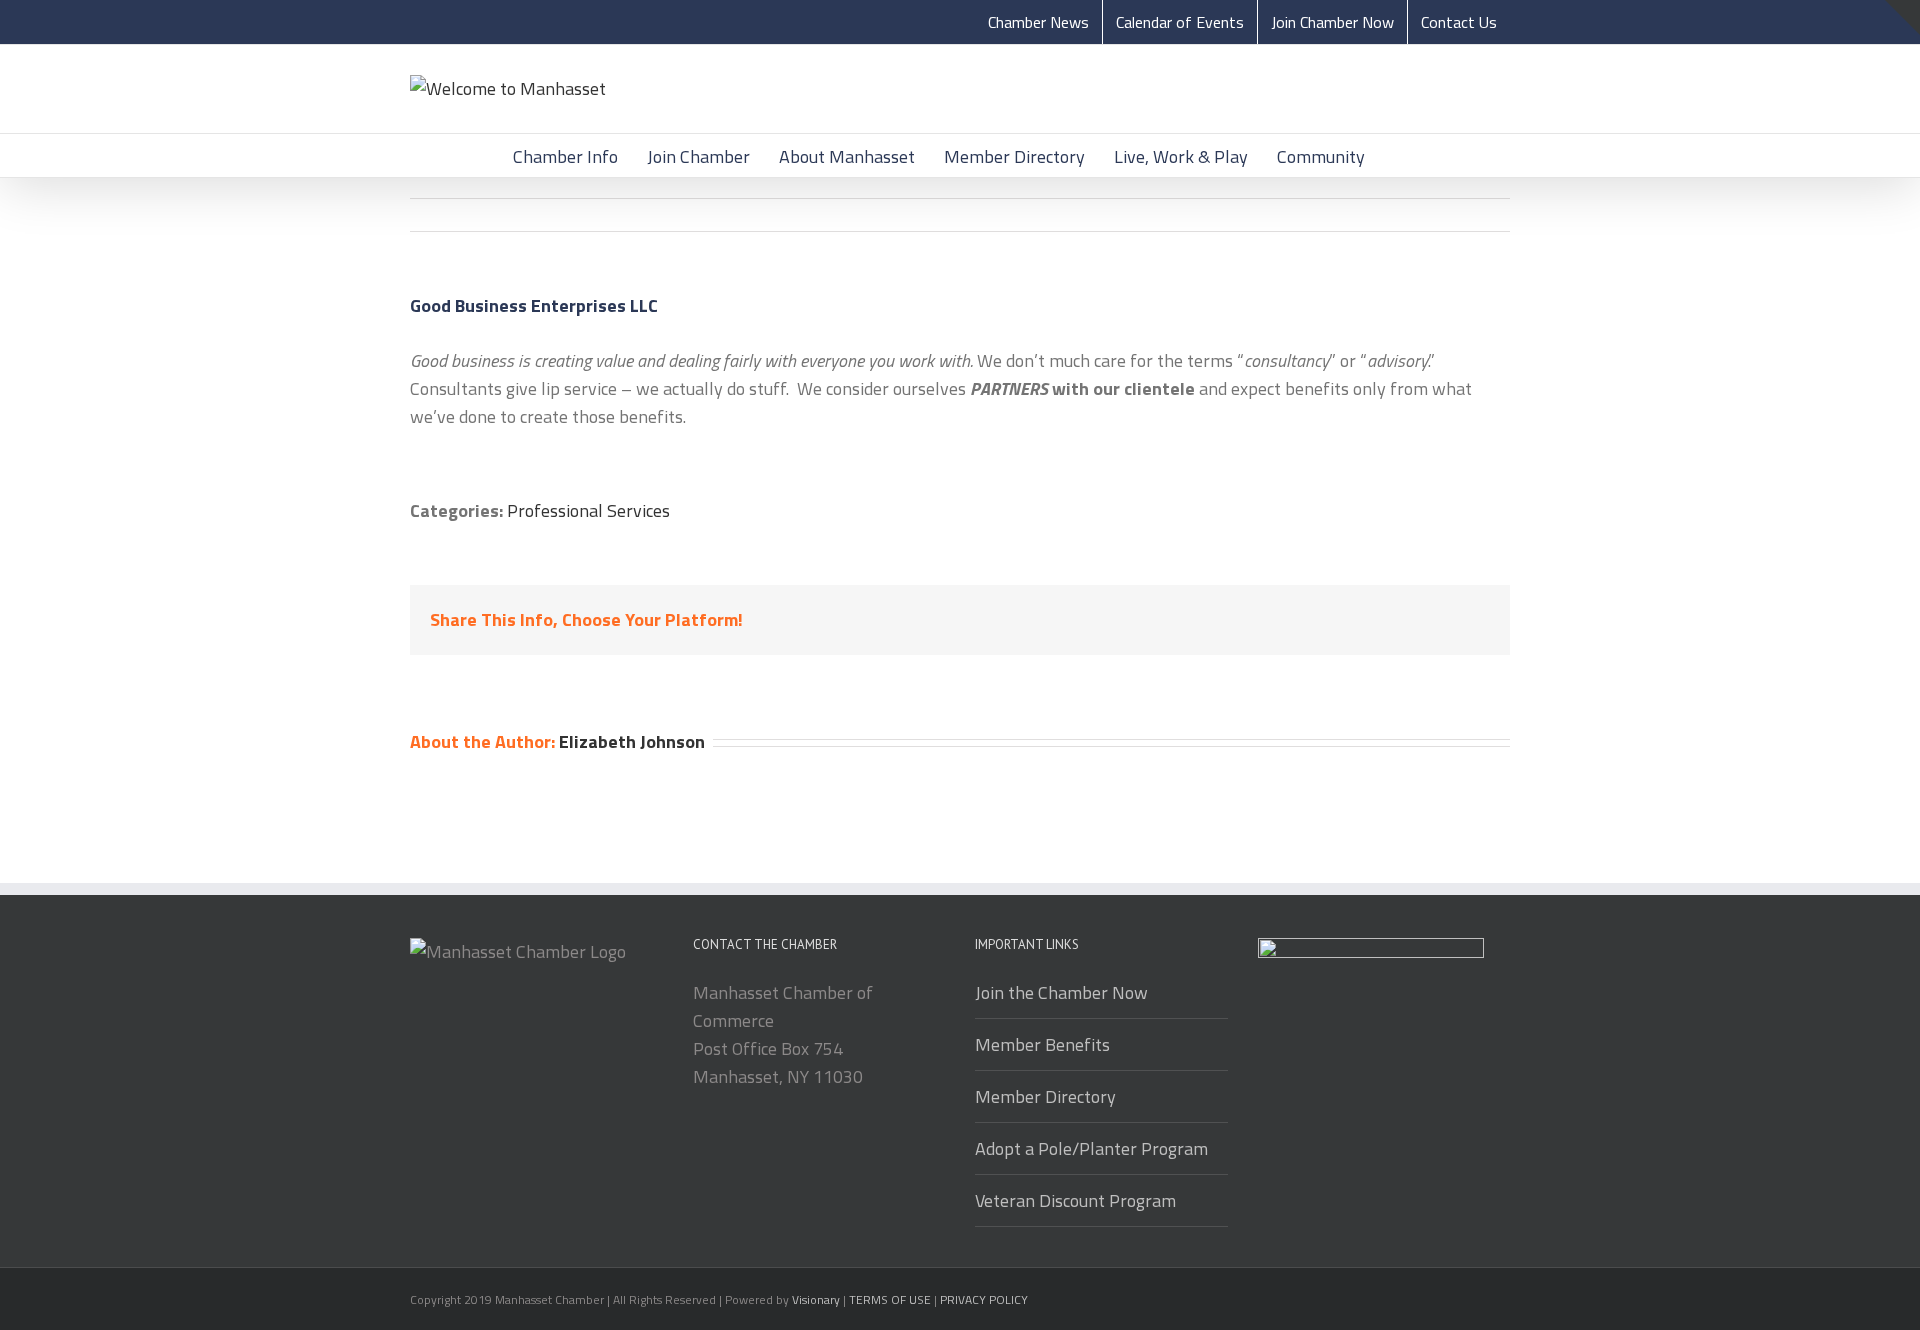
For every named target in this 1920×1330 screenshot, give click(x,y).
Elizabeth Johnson (632, 741)
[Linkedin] (1422, 622)
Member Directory (1045, 1096)
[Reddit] (1453, 622)
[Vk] (1484, 622)
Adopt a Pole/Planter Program (1091, 1148)
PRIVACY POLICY (984, 1299)
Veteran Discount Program (1075, 1200)
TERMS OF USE (890, 1299)
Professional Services (588, 510)
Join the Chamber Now (1061, 992)
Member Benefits (1042, 1044)
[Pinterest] (1329, 622)
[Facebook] (1267, 622)
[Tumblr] (1360, 622)
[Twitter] (1298, 622)
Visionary (816, 1299)
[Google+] (1391, 622)
